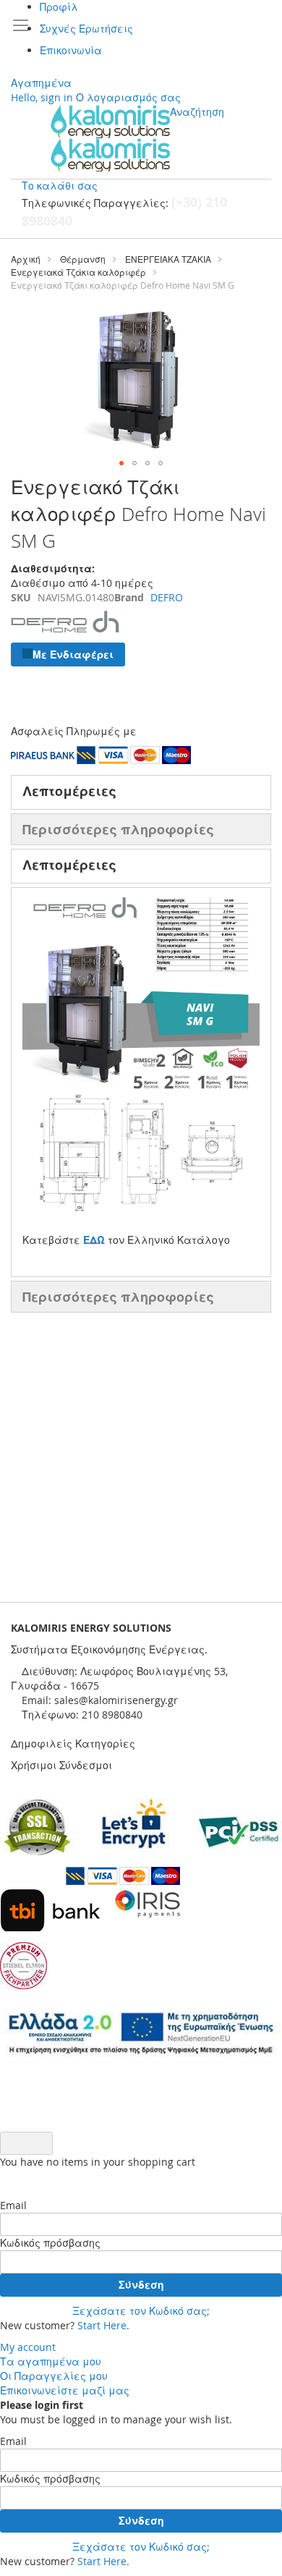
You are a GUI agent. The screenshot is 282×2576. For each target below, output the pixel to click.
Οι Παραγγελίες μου (54, 2376)
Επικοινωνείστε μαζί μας (65, 2390)
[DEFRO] (65, 635)
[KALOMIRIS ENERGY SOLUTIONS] (110, 138)
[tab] (141, 792)
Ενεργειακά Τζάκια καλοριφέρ (78, 272)
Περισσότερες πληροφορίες (118, 829)
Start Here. (103, 2325)
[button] (121, 463)
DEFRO (167, 597)
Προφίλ (59, 7)
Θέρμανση (83, 259)
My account (28, 2347)
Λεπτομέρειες (69, 791)
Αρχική (26, 259)
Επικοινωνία (71, 50)
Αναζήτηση (197, 112)
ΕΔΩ (94, 1240)
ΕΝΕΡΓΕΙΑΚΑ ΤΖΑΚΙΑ (168, 259)
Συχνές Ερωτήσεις (86, 29)
